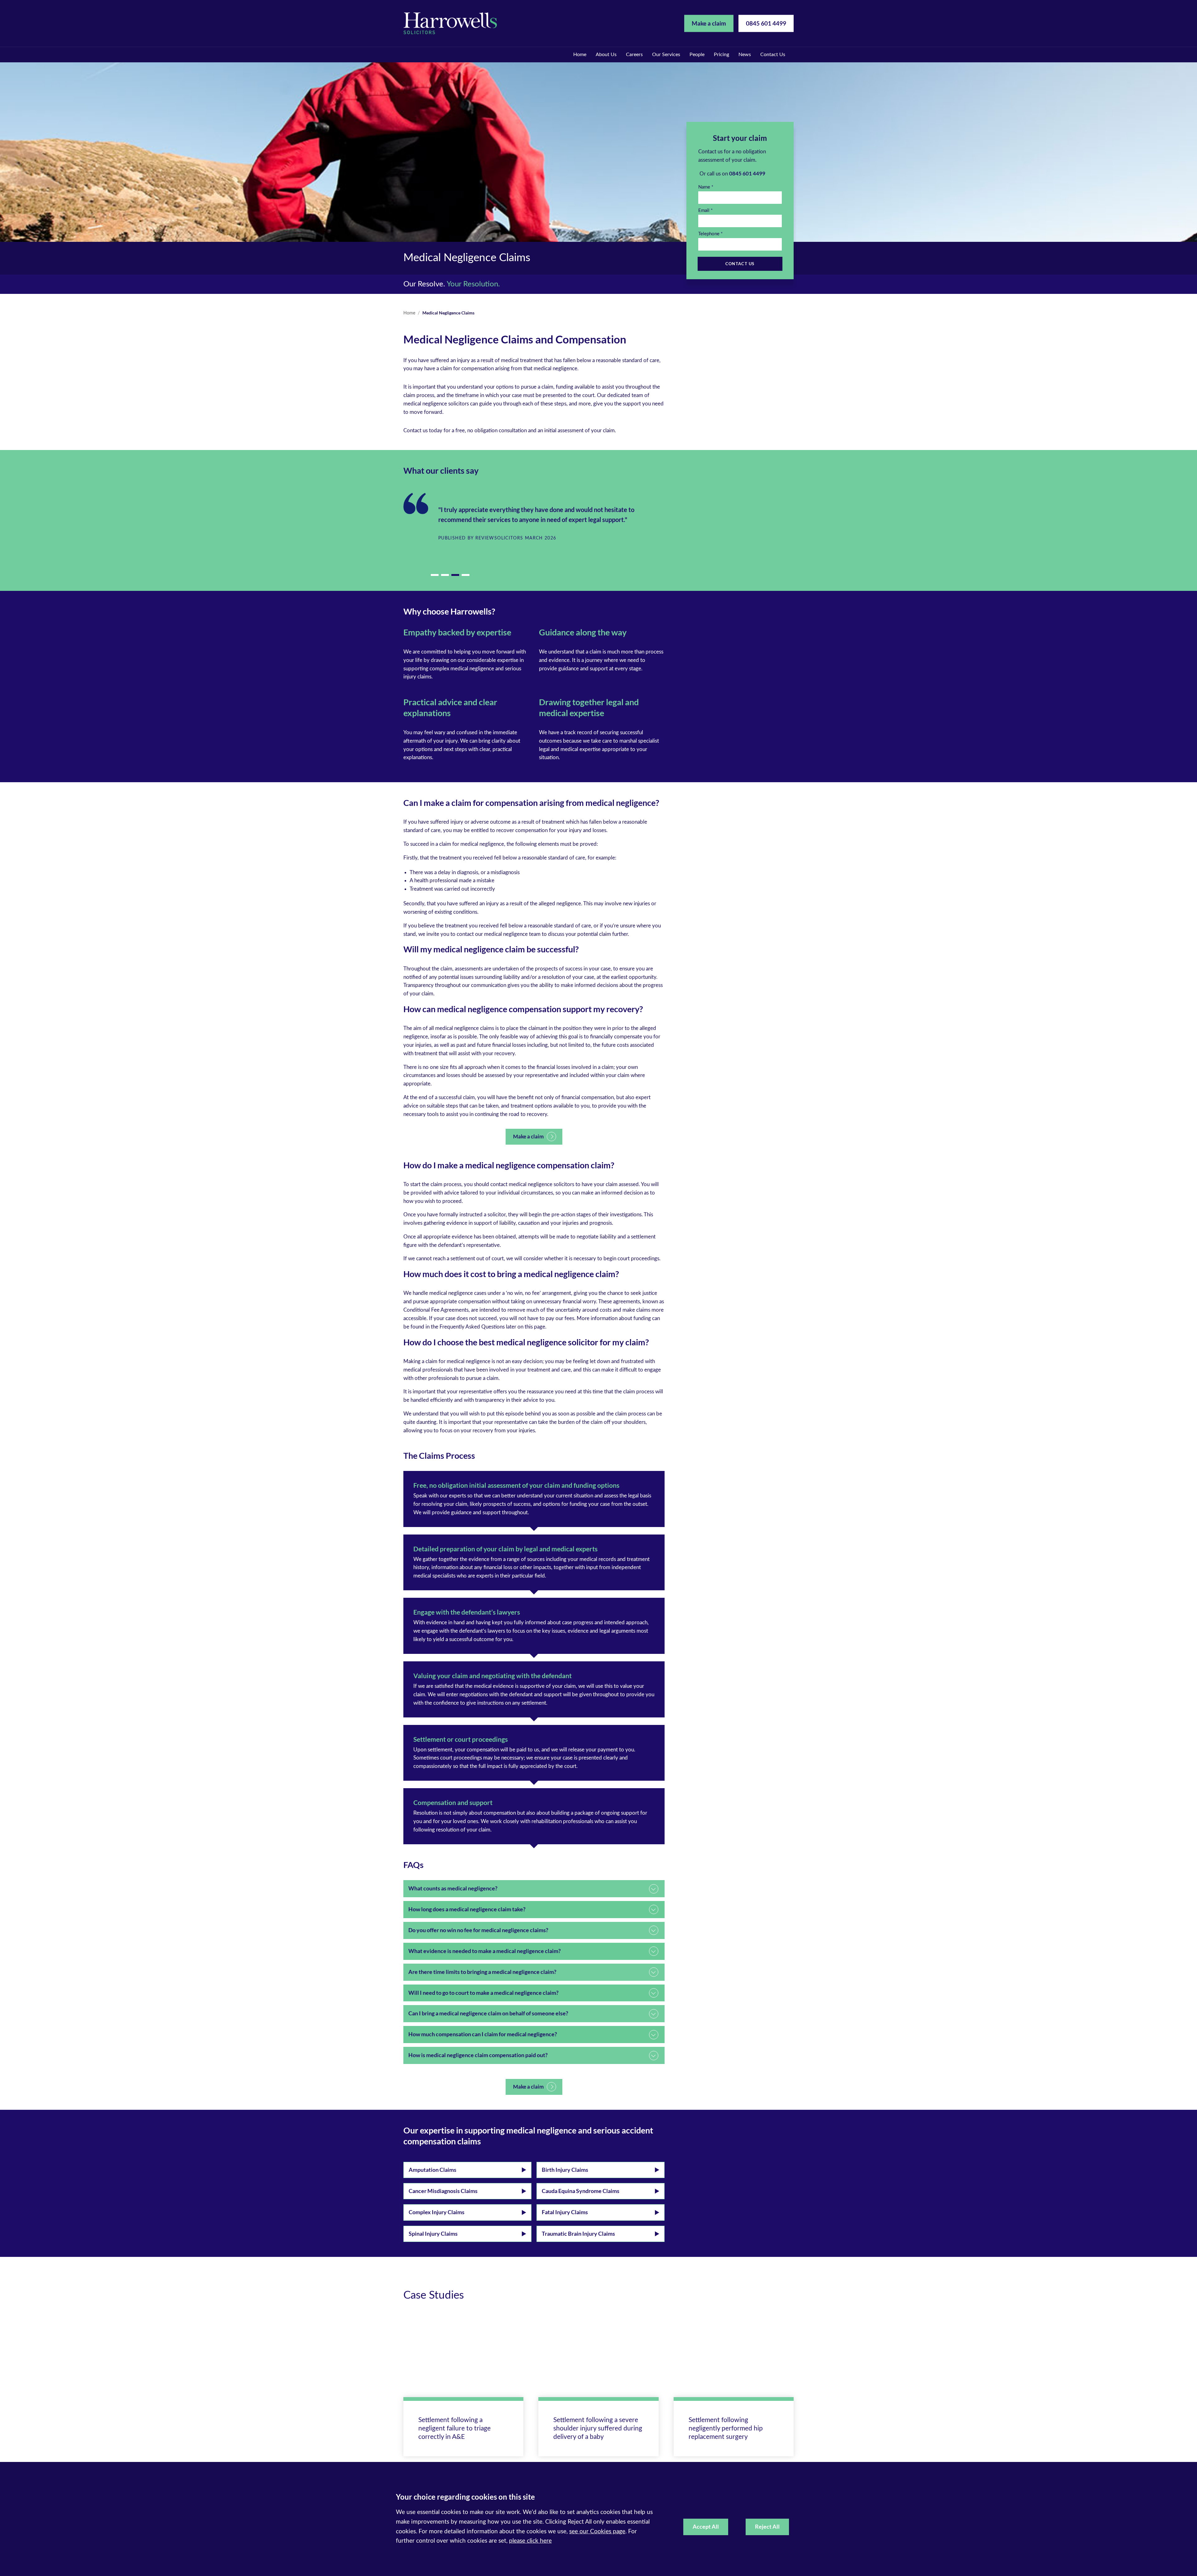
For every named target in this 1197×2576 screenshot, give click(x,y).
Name (704, 187)
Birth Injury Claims (565, 2170)
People (697, 55)
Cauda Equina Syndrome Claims (581, 2191)
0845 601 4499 (766, 23)
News (745, 55)
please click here (530, 2541)
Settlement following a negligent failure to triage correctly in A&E (454, 2428)
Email (704, 211)
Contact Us (773, 55)
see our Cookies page (597, 2532)
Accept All (706, 2527)
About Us (606, 55)
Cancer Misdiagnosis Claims (443, 2191)
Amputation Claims (433, 2170)
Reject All (767, 2527)
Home (580, 55)
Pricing (721, 55)
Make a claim (709, 23)
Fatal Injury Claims (565, 2212)
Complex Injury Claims (437, 2212)
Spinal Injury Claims (433, 2234)
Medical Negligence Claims (448, 313)
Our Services (666, 55)
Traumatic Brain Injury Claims (578, 2234)
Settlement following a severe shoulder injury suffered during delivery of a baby (598, 2428)
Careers (634, 55)
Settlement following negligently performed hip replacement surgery (726, 2428)
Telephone (709, 234)
